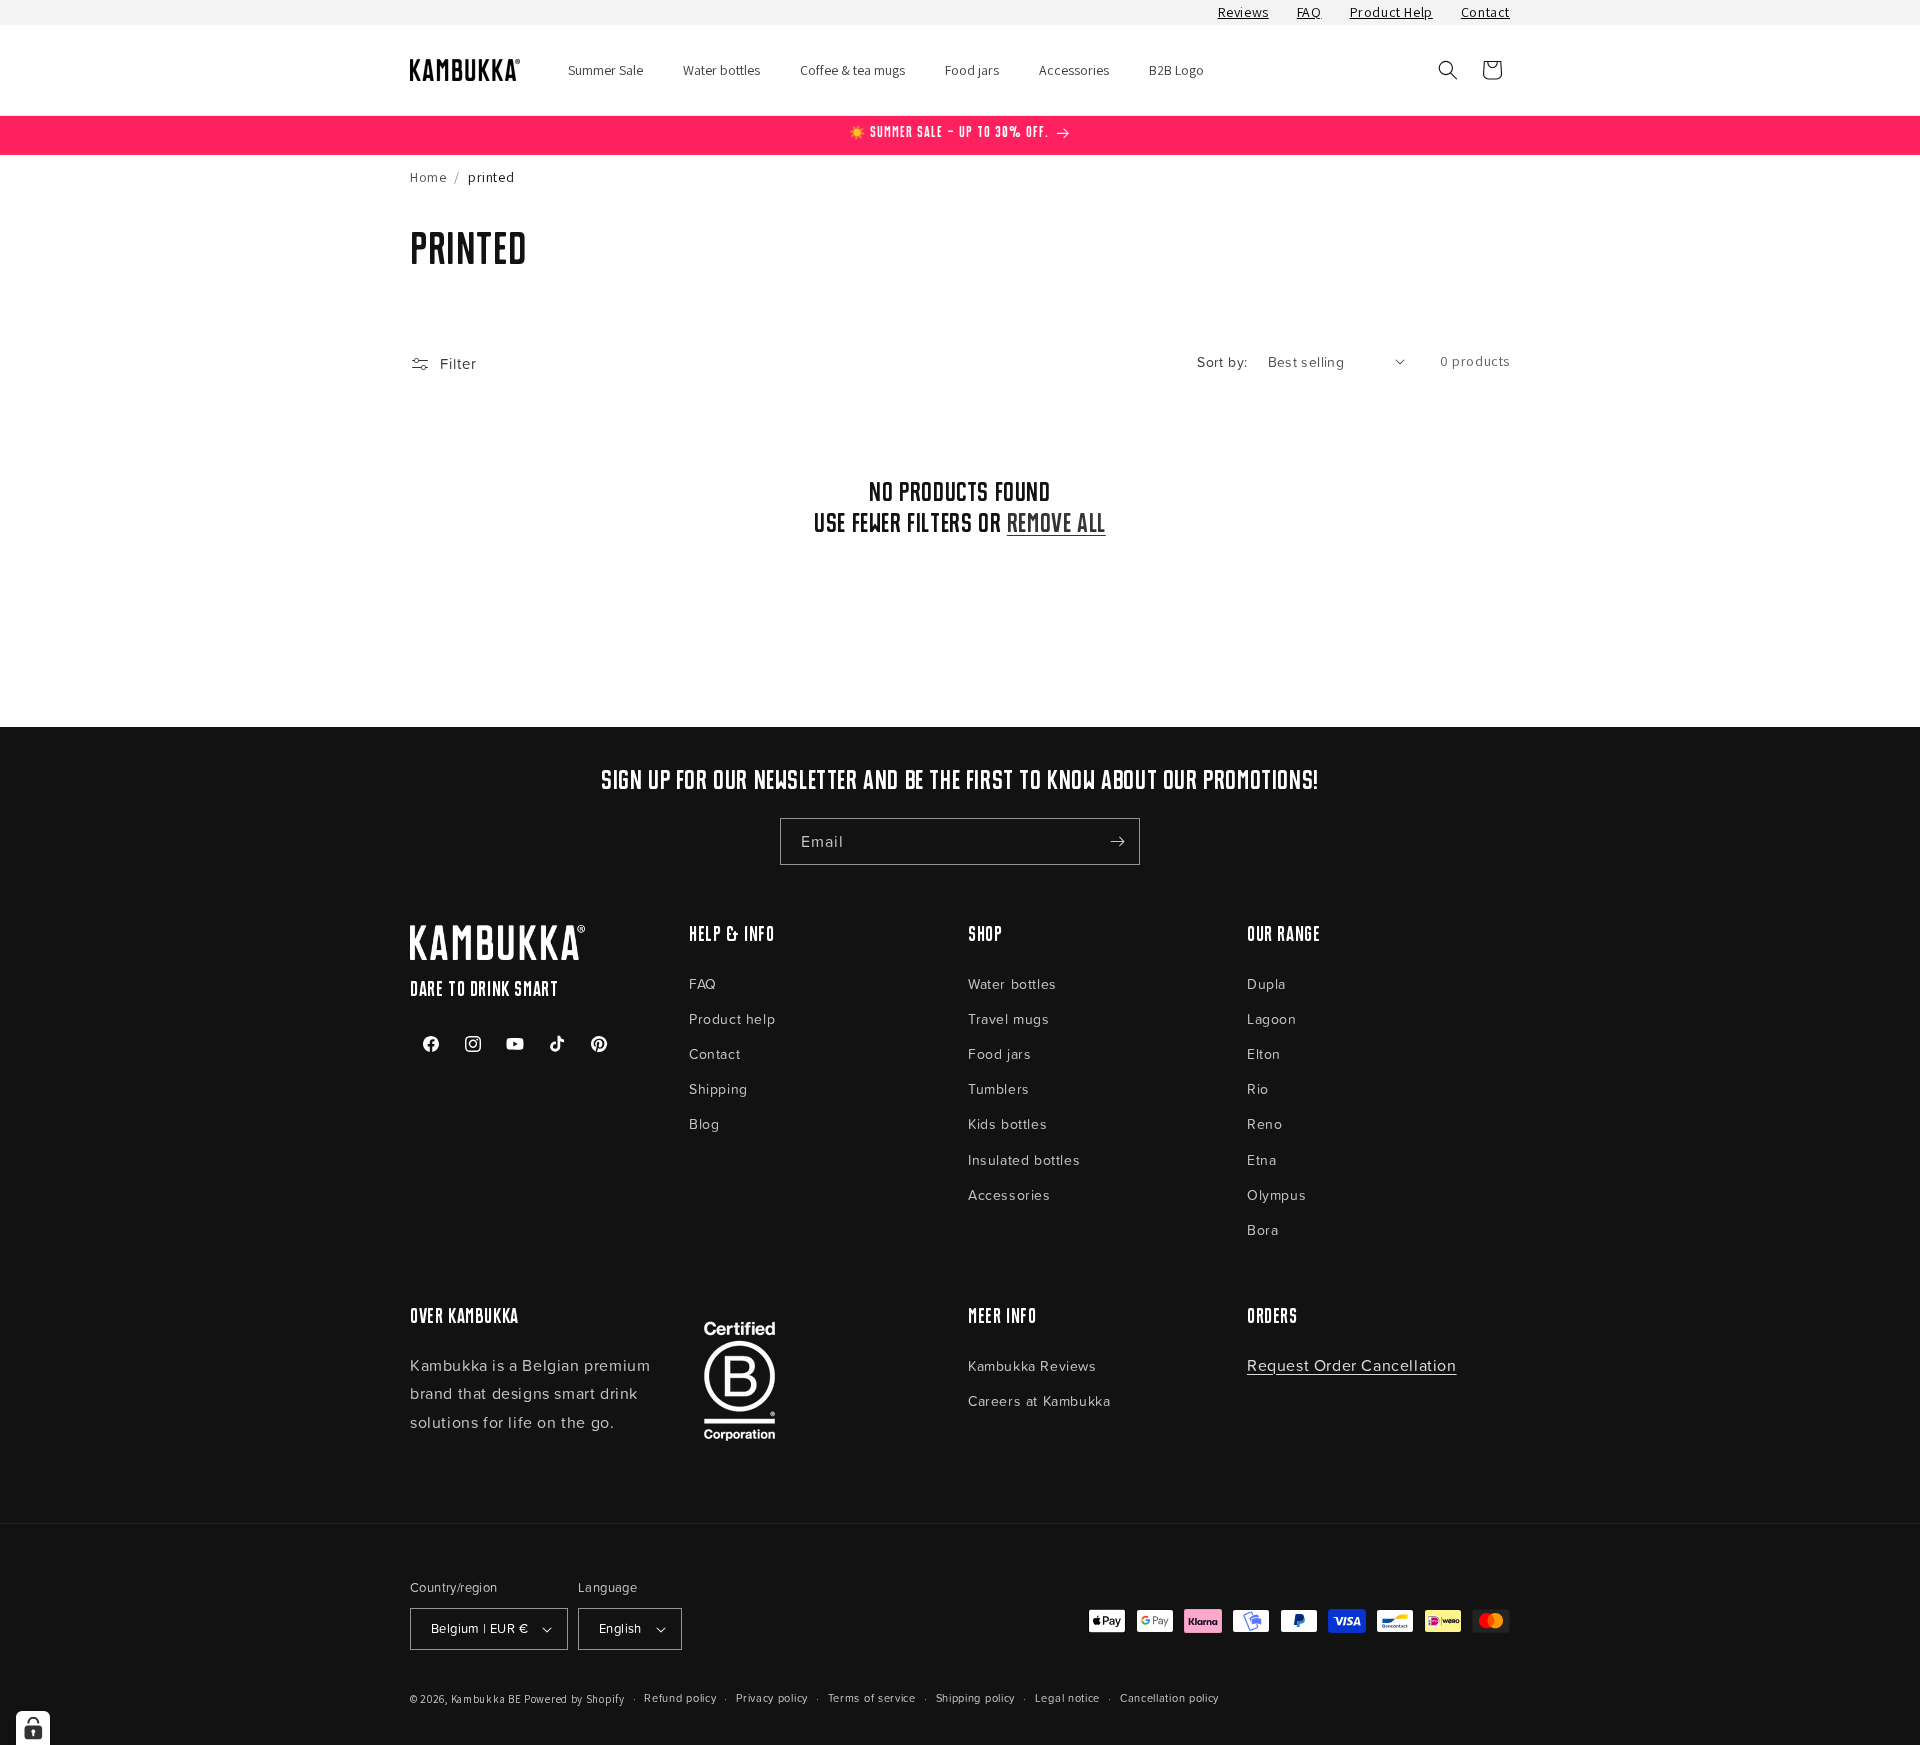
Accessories (1009, 1194)
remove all (1056, 525)
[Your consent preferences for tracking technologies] (33, 1728)
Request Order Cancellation (1352, 1365)
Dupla (1266, 983)
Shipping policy (976, 1697)
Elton (1264, 1053)
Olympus (1276, 1194)
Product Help (1391, 12)
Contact (1485, 12)
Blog (704, 1123)
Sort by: (1222, 361)
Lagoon (1272, 1018)
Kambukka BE (486, 1699)
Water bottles (1012, 983)
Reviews (1243, 12)
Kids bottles (1007, 1123)
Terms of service (872, 1697)
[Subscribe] (1117, 841)
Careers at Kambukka (1039, 1400)
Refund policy (680, 1697)
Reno (1264, 1123)
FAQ (1309, 12)
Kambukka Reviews (1032, 1365)
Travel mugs (1009, 1018)
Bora (1262, 1229)
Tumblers (999, 1088)
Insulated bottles (1024, 1159)
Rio (1258, 1088)
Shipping (718, 1088)
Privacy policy (772, 1697)
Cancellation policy (1169, 1697)
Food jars (999, 1053)
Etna (1261, 1159)
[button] (1448, 70)
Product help (732, 1018)
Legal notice (1067, 1697)
